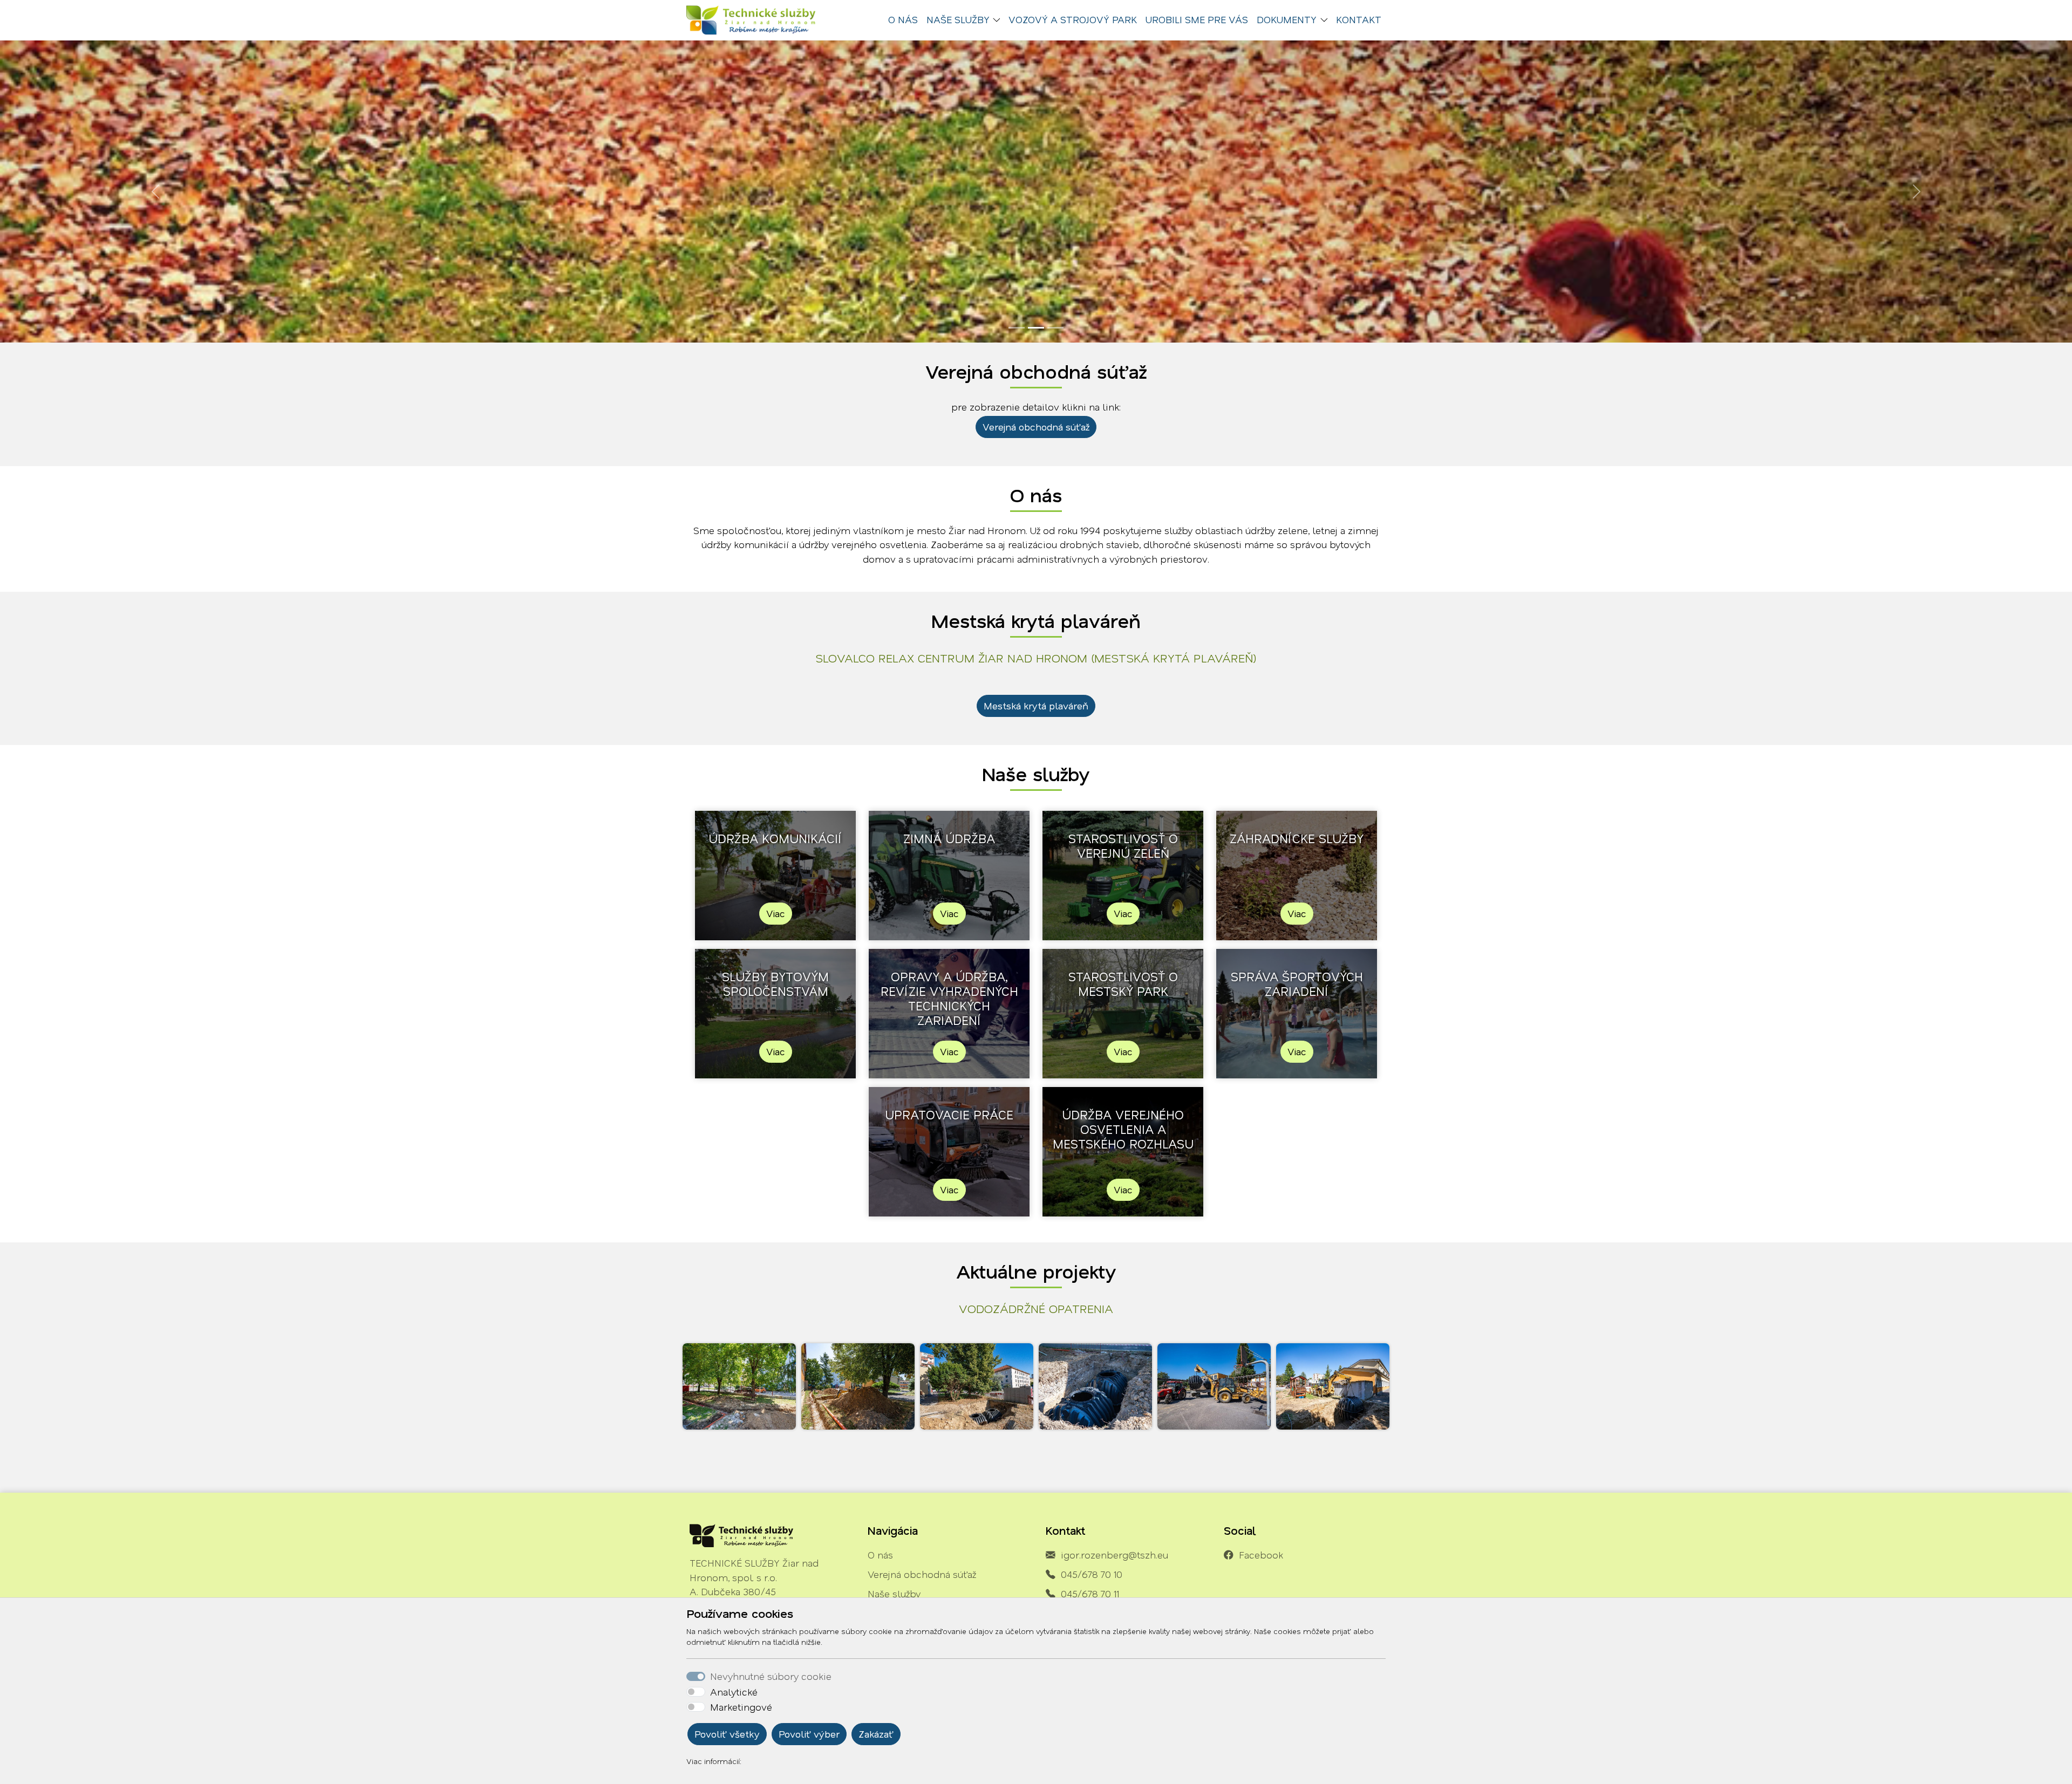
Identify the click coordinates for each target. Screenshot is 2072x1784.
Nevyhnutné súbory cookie (771, 1676)
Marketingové (741, 1707)
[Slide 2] (1036, 328)
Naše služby (894, 1594)
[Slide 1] (1017, 328)
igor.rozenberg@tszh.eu (1115, 1555)
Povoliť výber (809, 1734)
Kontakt (1359, 19)
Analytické (734, 1692)
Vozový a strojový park (1073, 19)
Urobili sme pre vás (1197, 19)
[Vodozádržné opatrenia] (739, 1386)
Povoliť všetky (727, 1734)
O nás (903, 19)
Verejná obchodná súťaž (1036, 427)
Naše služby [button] (958, 19)
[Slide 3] (1055, 328)
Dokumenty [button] (1287, 19)
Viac (776, 913)
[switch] (696, 1692)
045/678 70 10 (1092, 1574)
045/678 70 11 (1090, 1594)
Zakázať (876, 1734)
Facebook (1261, 1555)
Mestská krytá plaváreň (1036, 706)
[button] (999, 20)
